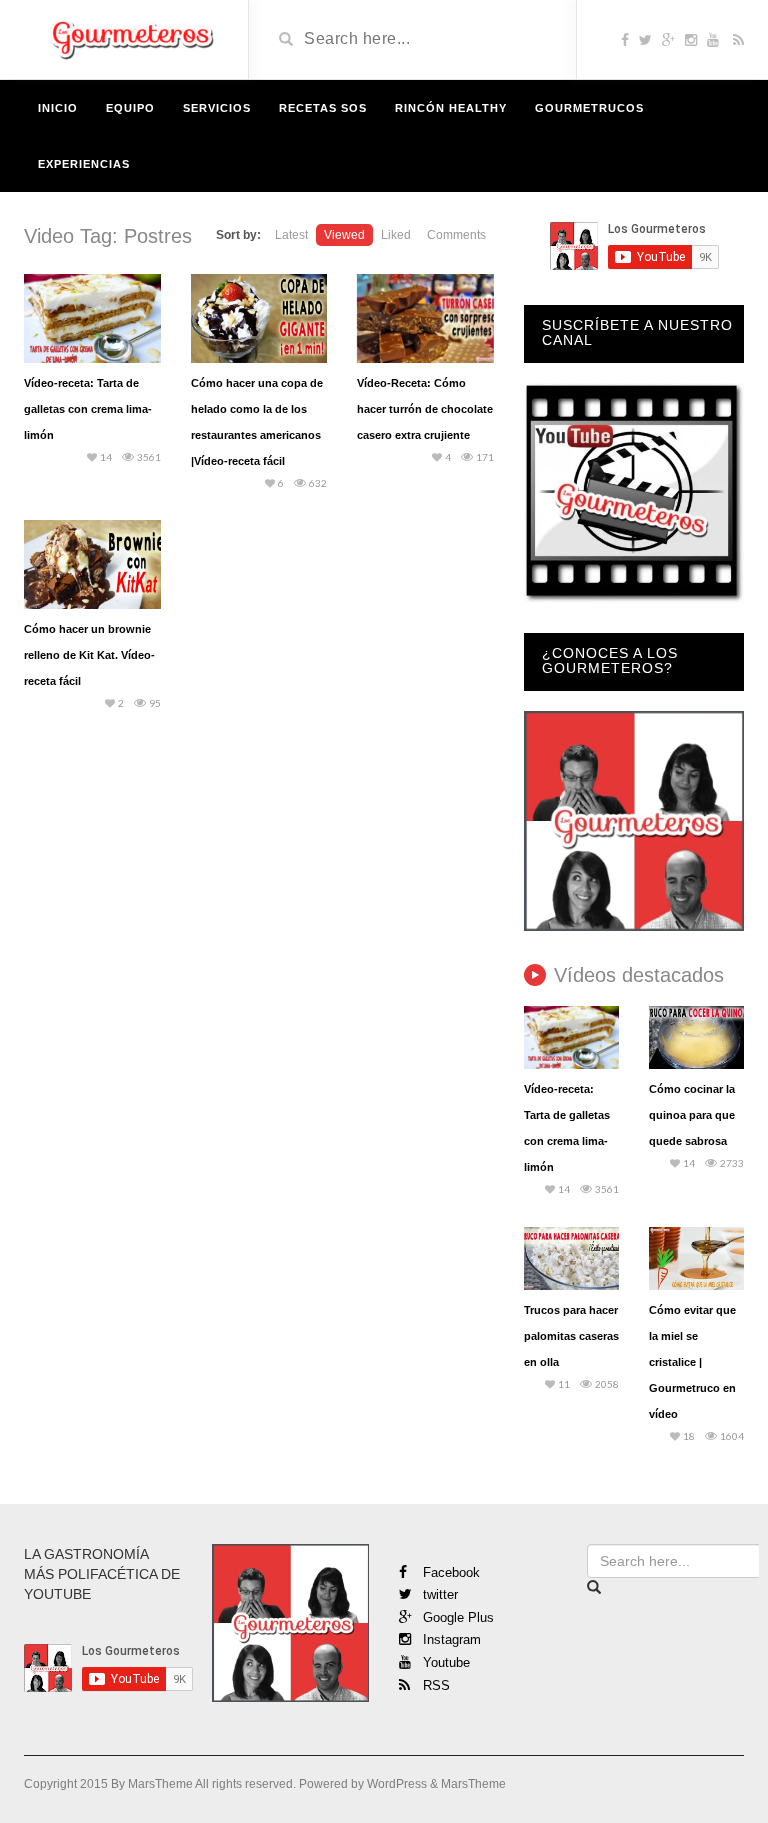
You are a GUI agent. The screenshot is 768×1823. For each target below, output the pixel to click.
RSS (434, 1685)
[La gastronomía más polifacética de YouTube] (128, 38)
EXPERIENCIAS (84, 164)
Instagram (450, 1639)
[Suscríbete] (634, 491)
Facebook (449, 1572)
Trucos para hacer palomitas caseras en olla (571, 1336)
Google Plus (456, 1617)
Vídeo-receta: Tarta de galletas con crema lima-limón (88, 409)
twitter (438, 1594)
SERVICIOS (217, 108)
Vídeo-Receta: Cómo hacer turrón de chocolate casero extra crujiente (425, 409)
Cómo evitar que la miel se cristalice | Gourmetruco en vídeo (692, 1362)
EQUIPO (130, 108)
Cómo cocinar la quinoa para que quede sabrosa (692, 1115)
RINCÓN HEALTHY (451, 108)
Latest (291, 235)
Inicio (58, 108)
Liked (396, 235)
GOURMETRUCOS (589, 108)
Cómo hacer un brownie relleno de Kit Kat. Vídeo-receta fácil (89, 655)
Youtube (444, 1662)
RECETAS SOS (323, 108)
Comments (456, 235)
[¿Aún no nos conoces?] (634, 819)
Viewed (344, 235)
